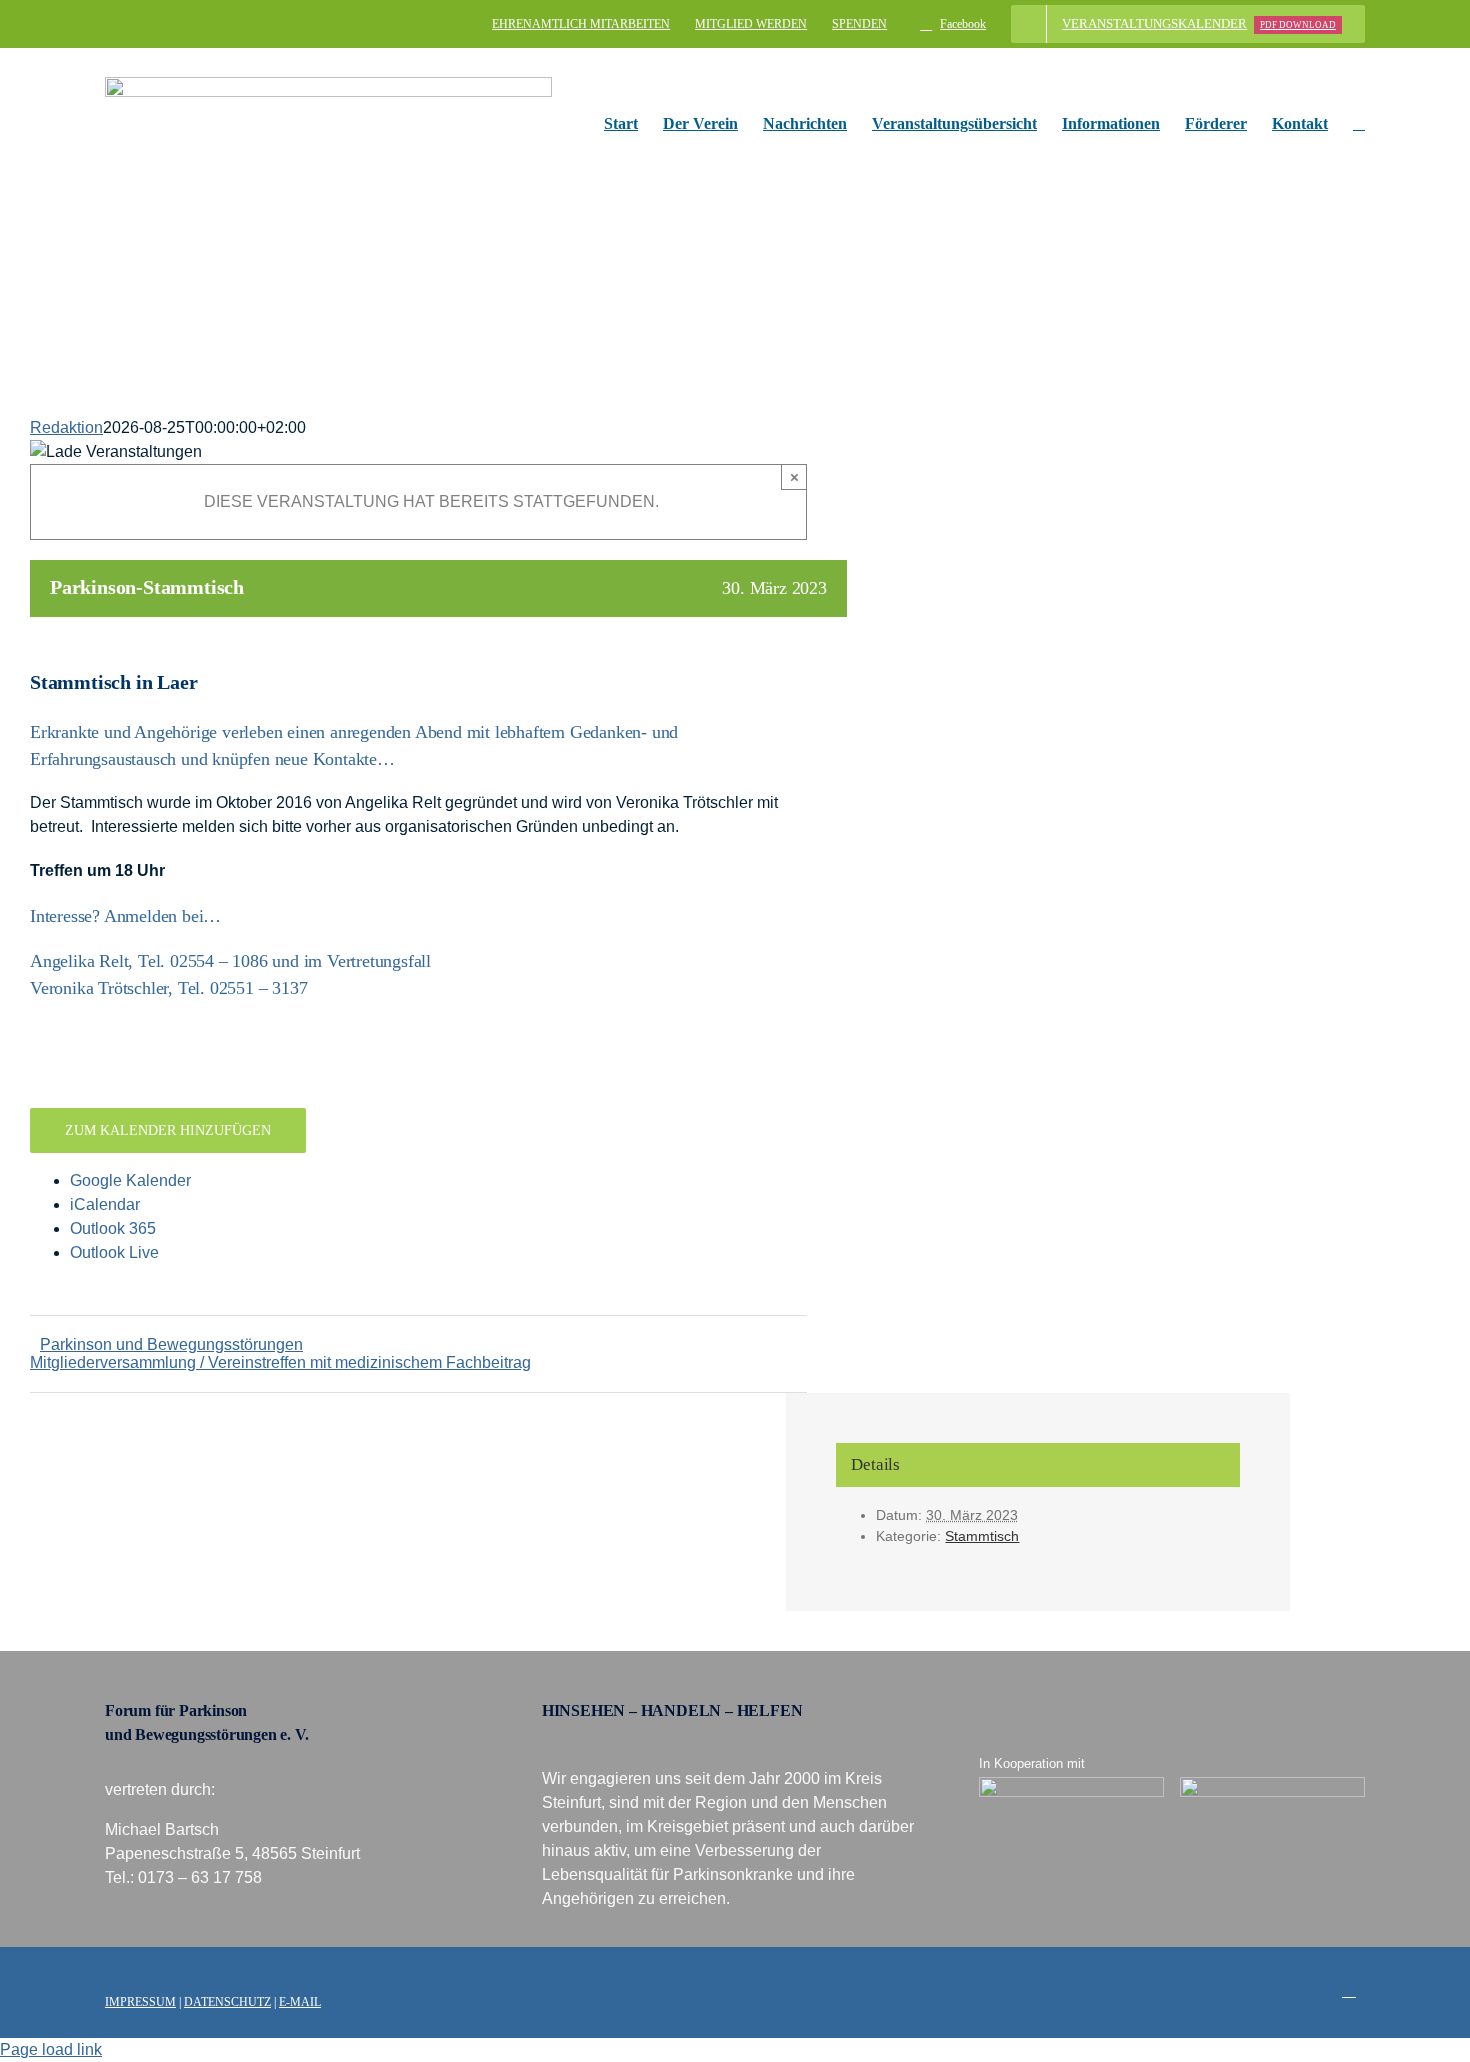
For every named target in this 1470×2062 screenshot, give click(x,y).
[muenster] (1072, 1784)
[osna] (1273, 1784)
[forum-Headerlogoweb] (328, 84)
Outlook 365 (113, 1228)
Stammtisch (982, 1536)
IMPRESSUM (140, 2002)
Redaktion (66, 427)
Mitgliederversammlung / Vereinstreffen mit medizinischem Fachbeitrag (280, 1362)
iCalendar (105, 1204)
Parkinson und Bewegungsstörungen (171, 1344)
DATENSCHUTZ (227, 2002)
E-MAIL (300, 2002)
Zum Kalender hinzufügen (168, 1130)
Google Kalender (130, 1180)
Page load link (51, 2049)
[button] (1359, 124)
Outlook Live (114, 1252)
